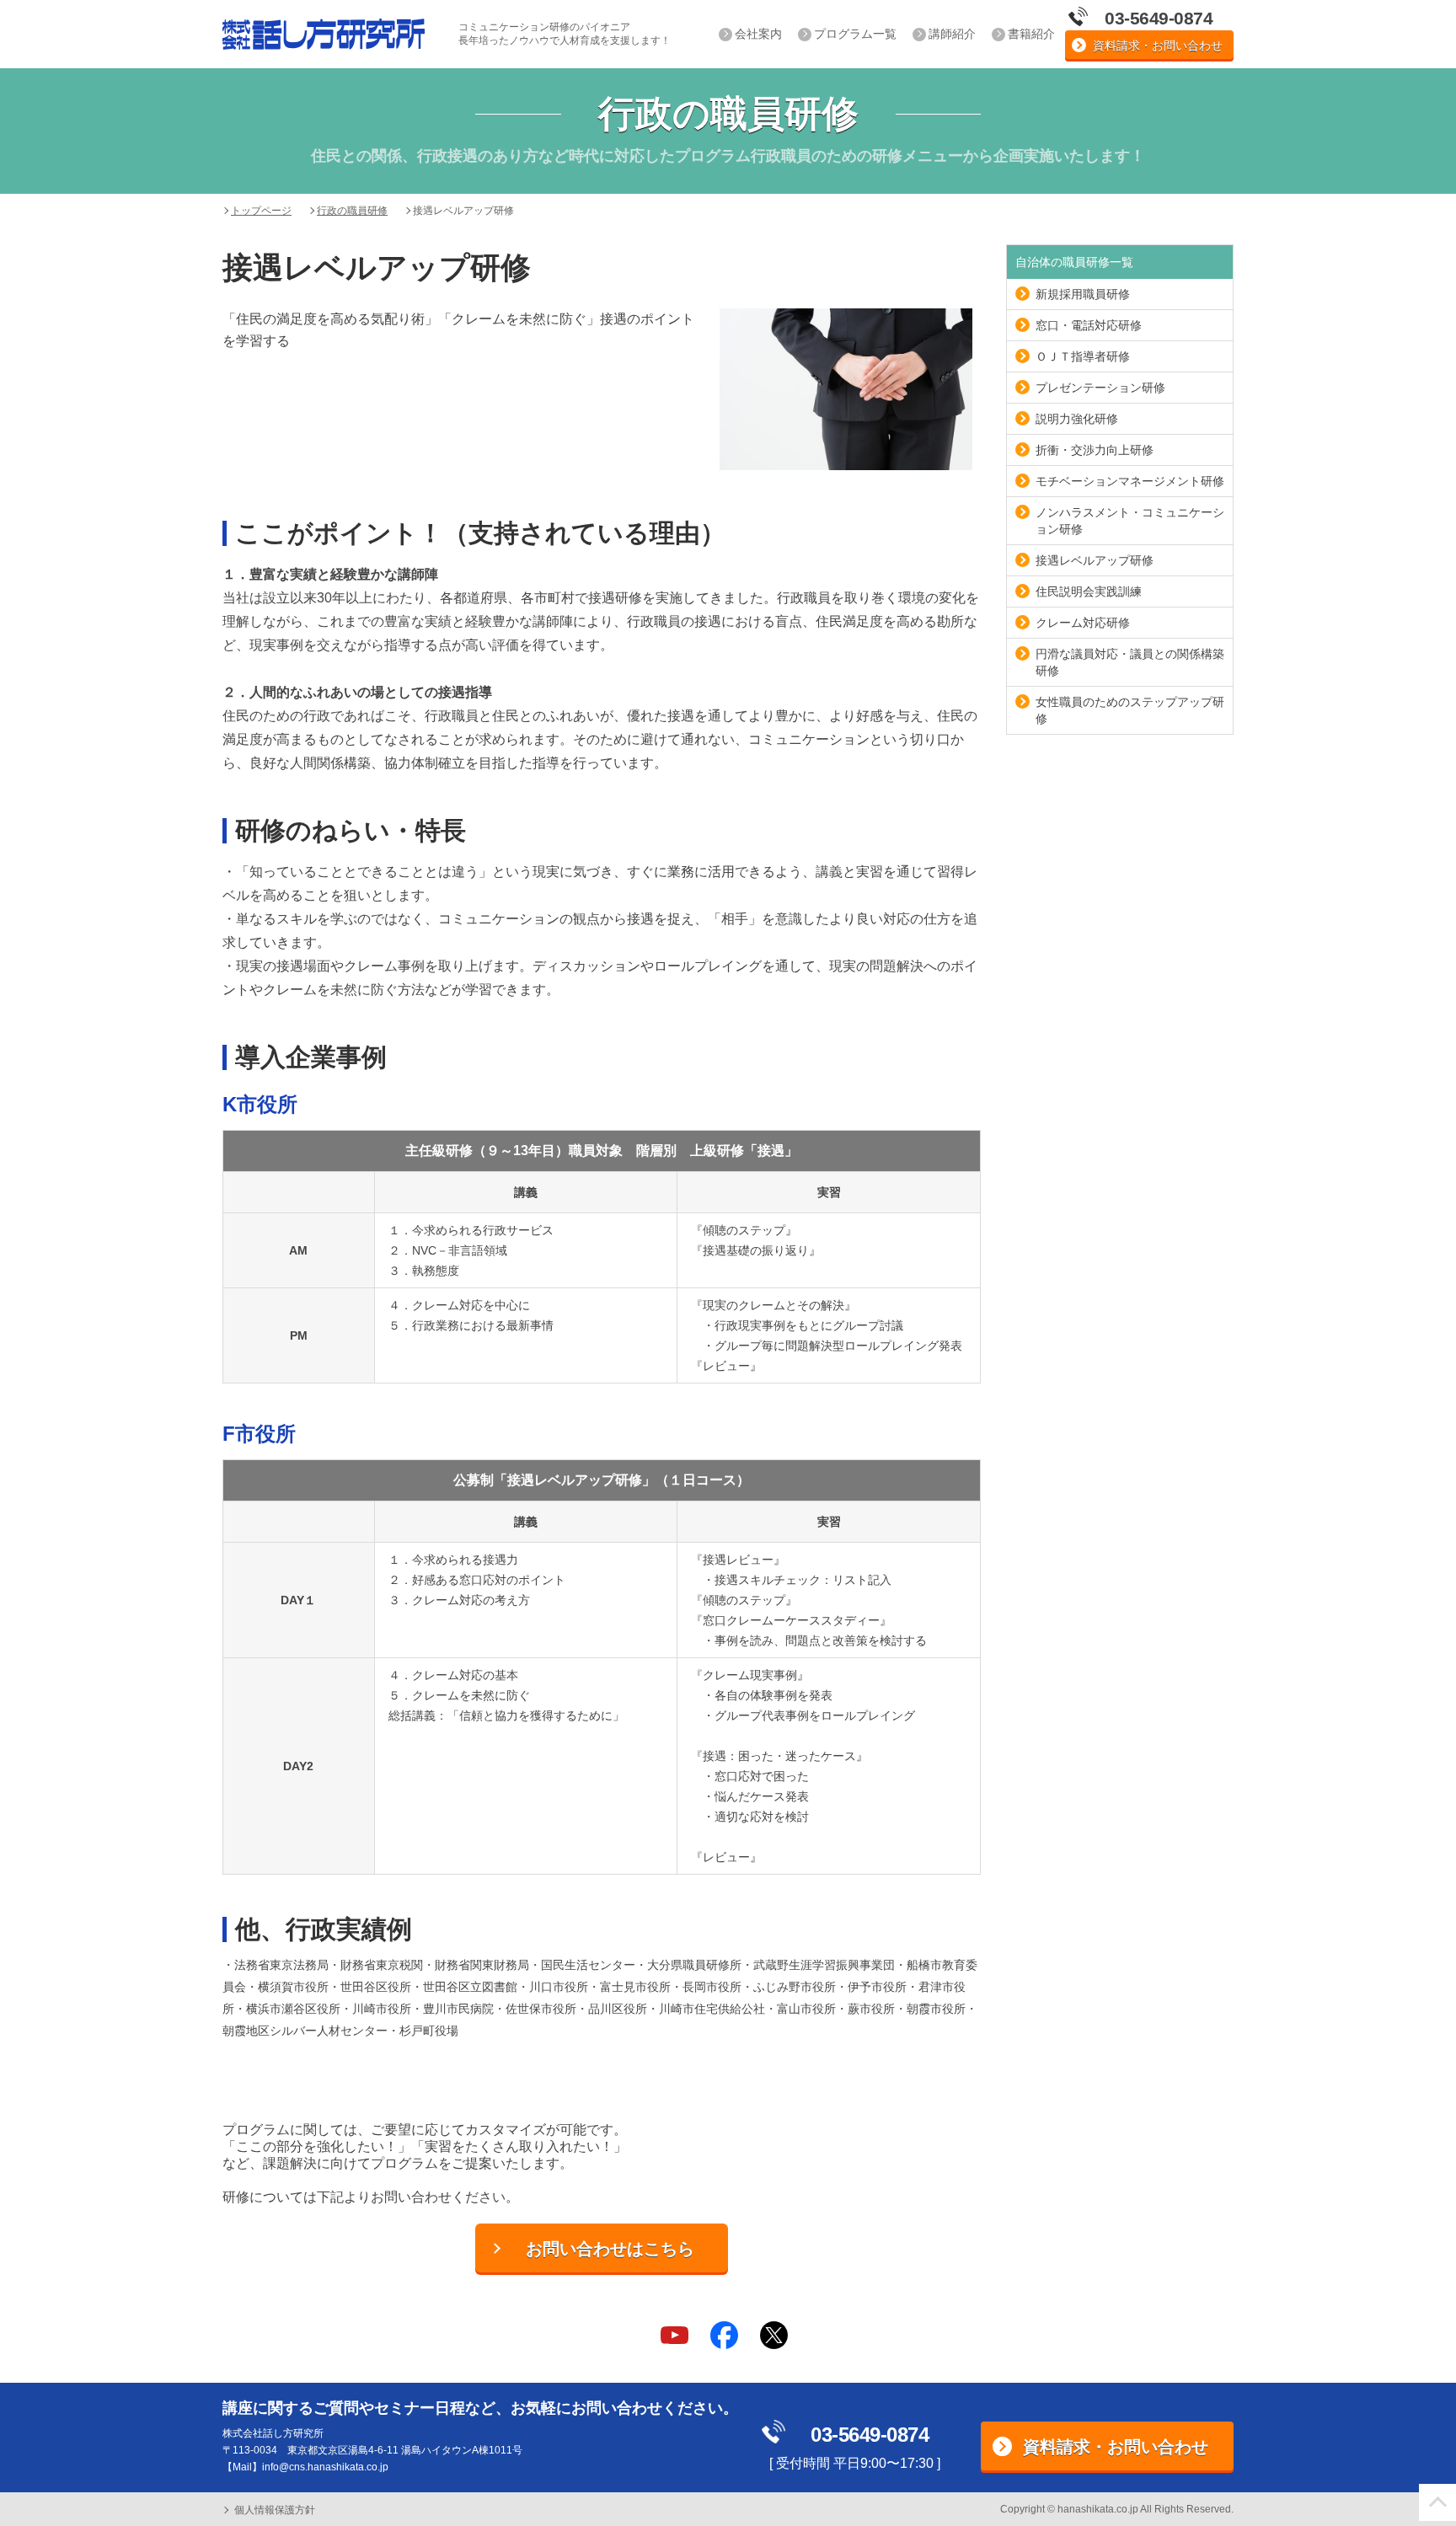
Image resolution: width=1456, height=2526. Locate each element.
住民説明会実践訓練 (1089, 591)
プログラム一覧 (855, 34)
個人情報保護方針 (275, 2510)
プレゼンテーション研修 (1100, 388)
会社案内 (758, 34)
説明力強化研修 (1077, 419)
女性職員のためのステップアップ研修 (1130, 710)
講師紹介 (952, 34)
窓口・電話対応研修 (1089, 325)
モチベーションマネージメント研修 (1130, 481)
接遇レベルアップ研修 (1095, 560)
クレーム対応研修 (1083, 623)
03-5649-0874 (870, 2435)
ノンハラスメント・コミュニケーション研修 (1130, 521)
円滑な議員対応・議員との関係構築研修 (1130, 662)
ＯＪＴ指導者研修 (1083, 356)
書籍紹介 (1031, 34)
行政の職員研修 (352, 211)
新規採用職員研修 (1083, 294)
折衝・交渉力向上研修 (1095, 450)
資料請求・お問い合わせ (1158, 45)
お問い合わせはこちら (610, 2249)
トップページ (261, 211)
